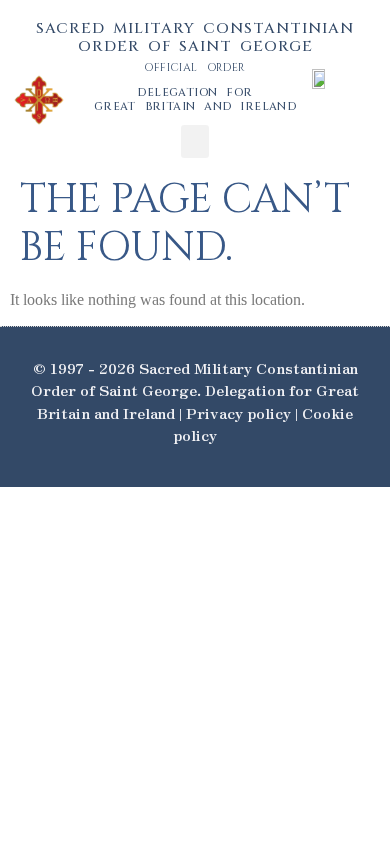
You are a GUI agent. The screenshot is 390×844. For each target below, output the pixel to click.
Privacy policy (238, 412)
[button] (195, 141)
